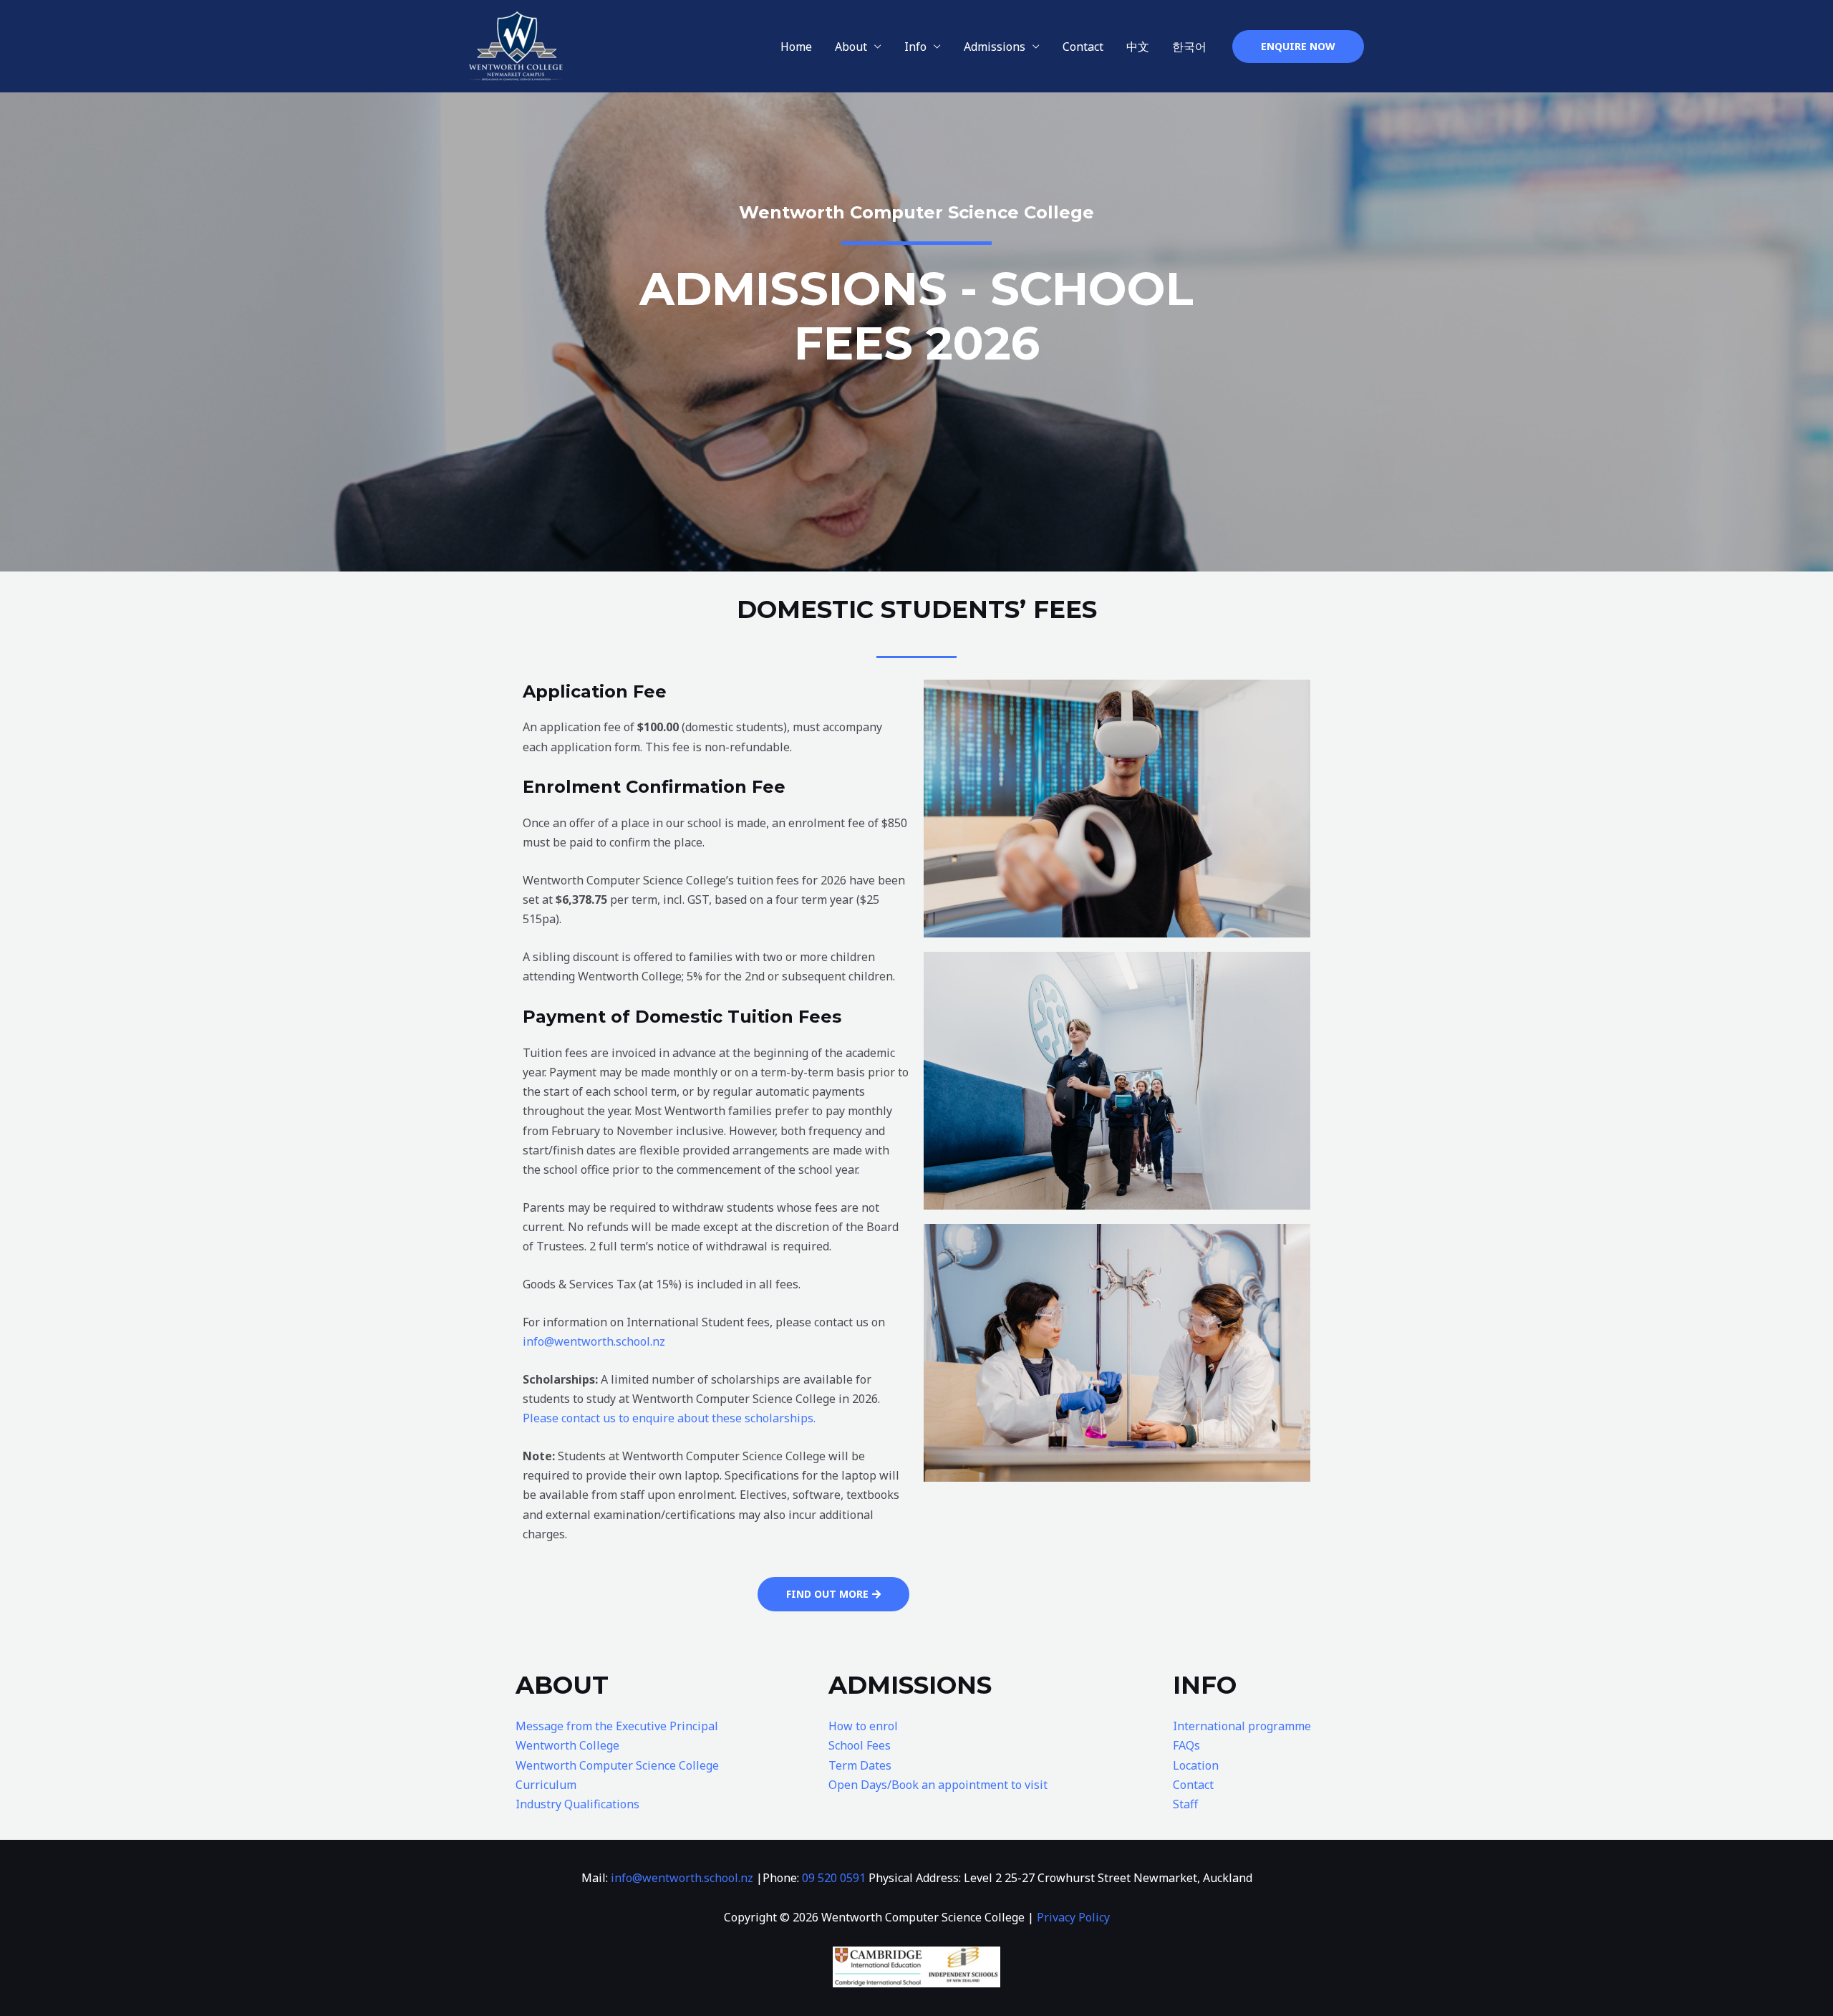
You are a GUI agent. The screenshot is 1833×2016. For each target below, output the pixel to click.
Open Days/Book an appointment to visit (938, 1785)
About (851, 47)
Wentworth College (567, 1745)
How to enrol (863, 1726)
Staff (1185, 1804)
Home (796, 47)
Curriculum (546, 1785)
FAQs (1186, 1745)
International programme (1242, 1726)
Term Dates (860, 1765)
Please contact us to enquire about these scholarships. (669, 1418)
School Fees (860, 1745)
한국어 (1189, 47)
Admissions (995, 47)
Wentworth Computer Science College (617, 1765)
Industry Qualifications (577, 1804)
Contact (1083, 47)
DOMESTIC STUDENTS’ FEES (917, 609)
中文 (1138, 47)
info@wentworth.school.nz (594, 1341)
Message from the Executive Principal (617, 1726)
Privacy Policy (1073, 1917)
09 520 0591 (834, 1878)
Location (1196, 1765)
